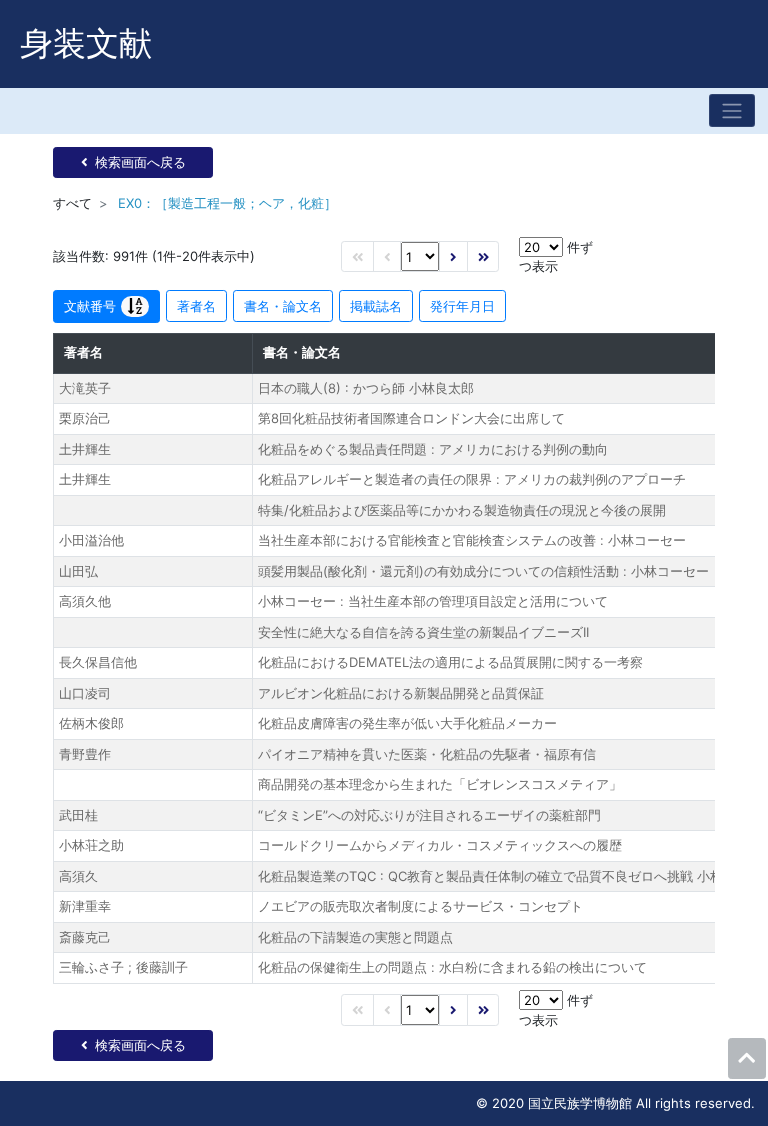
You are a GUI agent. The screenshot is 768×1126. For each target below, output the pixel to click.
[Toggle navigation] (732, 110)
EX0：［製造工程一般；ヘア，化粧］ (227, 203)
